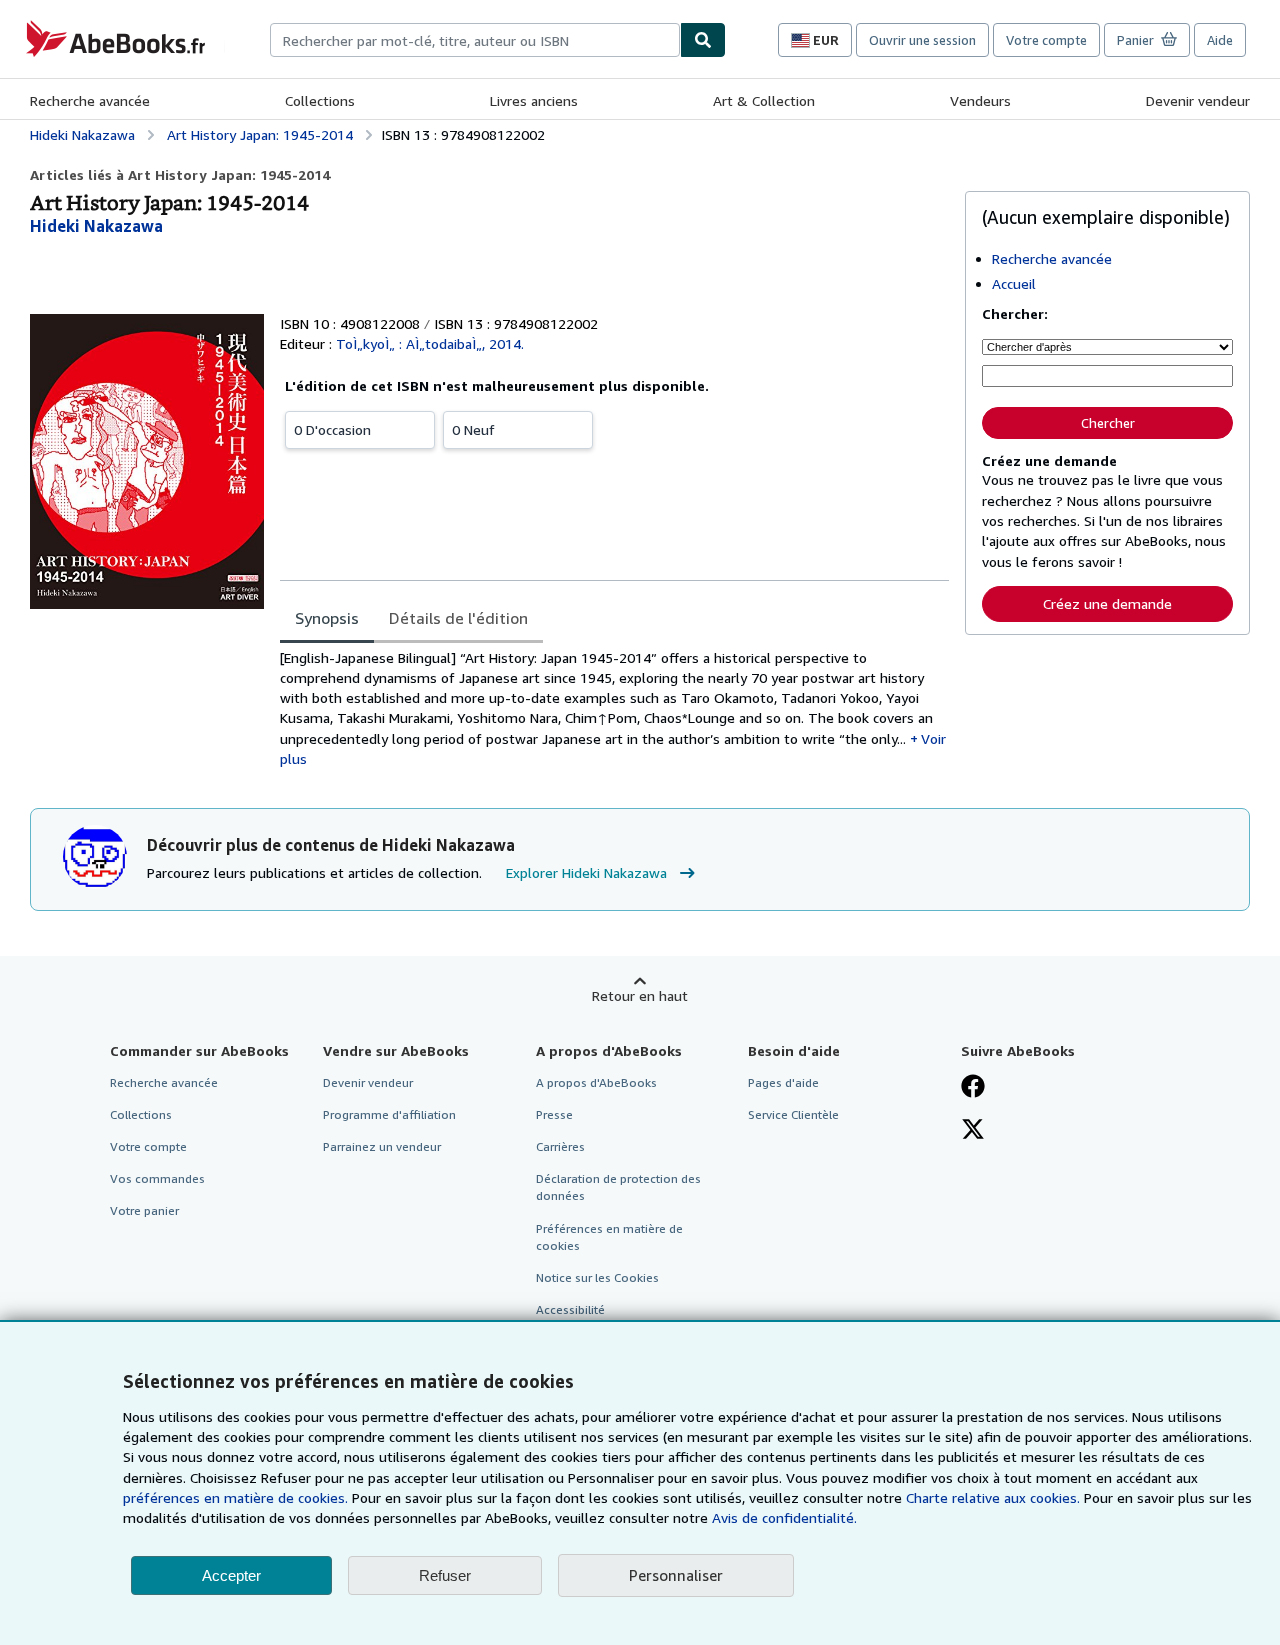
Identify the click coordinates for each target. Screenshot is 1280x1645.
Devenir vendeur (1198, 100)
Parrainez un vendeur (382, 1146)
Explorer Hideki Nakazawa (586, 872)
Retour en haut (640, 995)
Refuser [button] (445, 1575)
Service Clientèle (793, 1114)
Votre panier (144, 1210)
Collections (320, 100)
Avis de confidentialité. (784, 1517)
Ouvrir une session (922, 40)
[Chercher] (703, 40)
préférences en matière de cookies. (235, 1497)
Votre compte (1046, 40)
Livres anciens (534, 100)
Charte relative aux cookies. (995, 1497)
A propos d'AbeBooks (596, 1082)
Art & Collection (764, 100)
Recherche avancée (90, 100)
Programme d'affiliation (389, 1114)
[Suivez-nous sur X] (973, 1131)
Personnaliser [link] (676, 1575)
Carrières (560, 1146)
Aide (1220, 40)
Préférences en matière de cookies (609, 1237)
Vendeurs (980, 100)
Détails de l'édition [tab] (458, 618)
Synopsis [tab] (327, 618)
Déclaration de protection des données (618, 1187)
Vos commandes (157, 1178)
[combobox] (475, 40)
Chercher (1108, 423)
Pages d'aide (783, 1082)
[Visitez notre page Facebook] (973, 1088)
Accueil (1014, 283)
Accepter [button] (231, 1575)
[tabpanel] (614, 708)
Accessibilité (570, 1309)
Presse (554, 1114)
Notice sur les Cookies (597, 1277)
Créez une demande (1107, 603)
